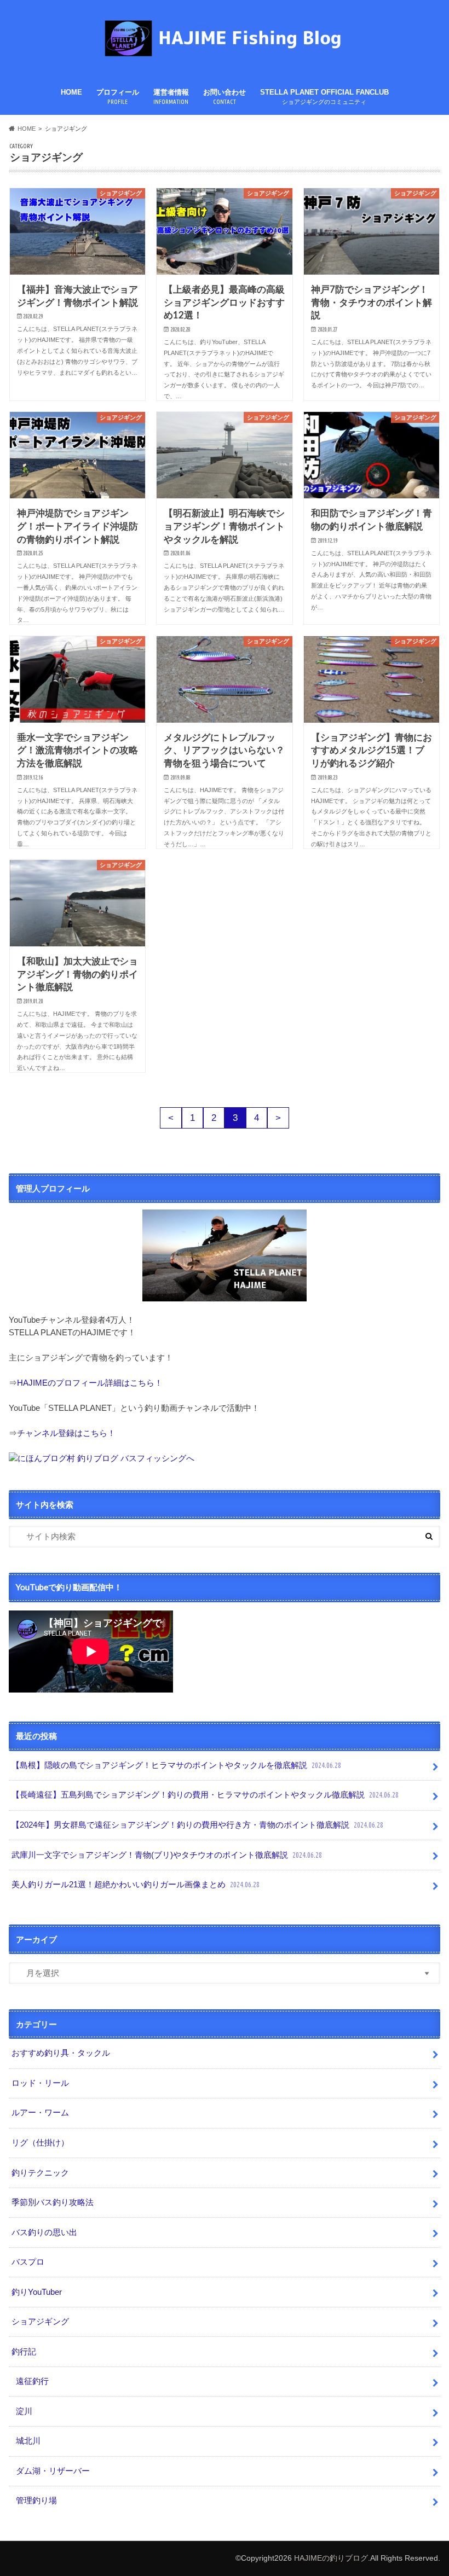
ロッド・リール (40, 2083)
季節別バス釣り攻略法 (53, 2202)
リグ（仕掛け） (40, 2142)
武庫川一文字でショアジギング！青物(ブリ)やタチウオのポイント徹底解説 (167, 1855)
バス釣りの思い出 (44, 2232)
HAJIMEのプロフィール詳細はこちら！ (90, 1383)
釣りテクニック (40, 2173)
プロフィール (118, 97)
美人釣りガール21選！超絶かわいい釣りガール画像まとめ (136, 1884)
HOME (71, 92)
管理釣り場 (36, 2500)
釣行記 (24, 2351)
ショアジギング (40, 2321)
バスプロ (28, 2262)
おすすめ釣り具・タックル (61, 2053)
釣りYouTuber (37, 2292)
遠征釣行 (32, 2381)
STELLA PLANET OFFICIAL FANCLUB (324, 97)
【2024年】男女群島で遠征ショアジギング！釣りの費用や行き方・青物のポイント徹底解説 (197, 1825)
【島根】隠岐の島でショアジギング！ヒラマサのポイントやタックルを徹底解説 (176, 1765)
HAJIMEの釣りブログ (331, 2558)
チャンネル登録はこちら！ (66, 1433)
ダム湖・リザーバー (53, 2471)
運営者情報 (171, 97)
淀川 (24, 2411)
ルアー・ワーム (40, 2112)
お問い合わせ (225, 97)
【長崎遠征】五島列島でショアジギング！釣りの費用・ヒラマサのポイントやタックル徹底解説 (205, 1795)
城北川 (28, 2441)
